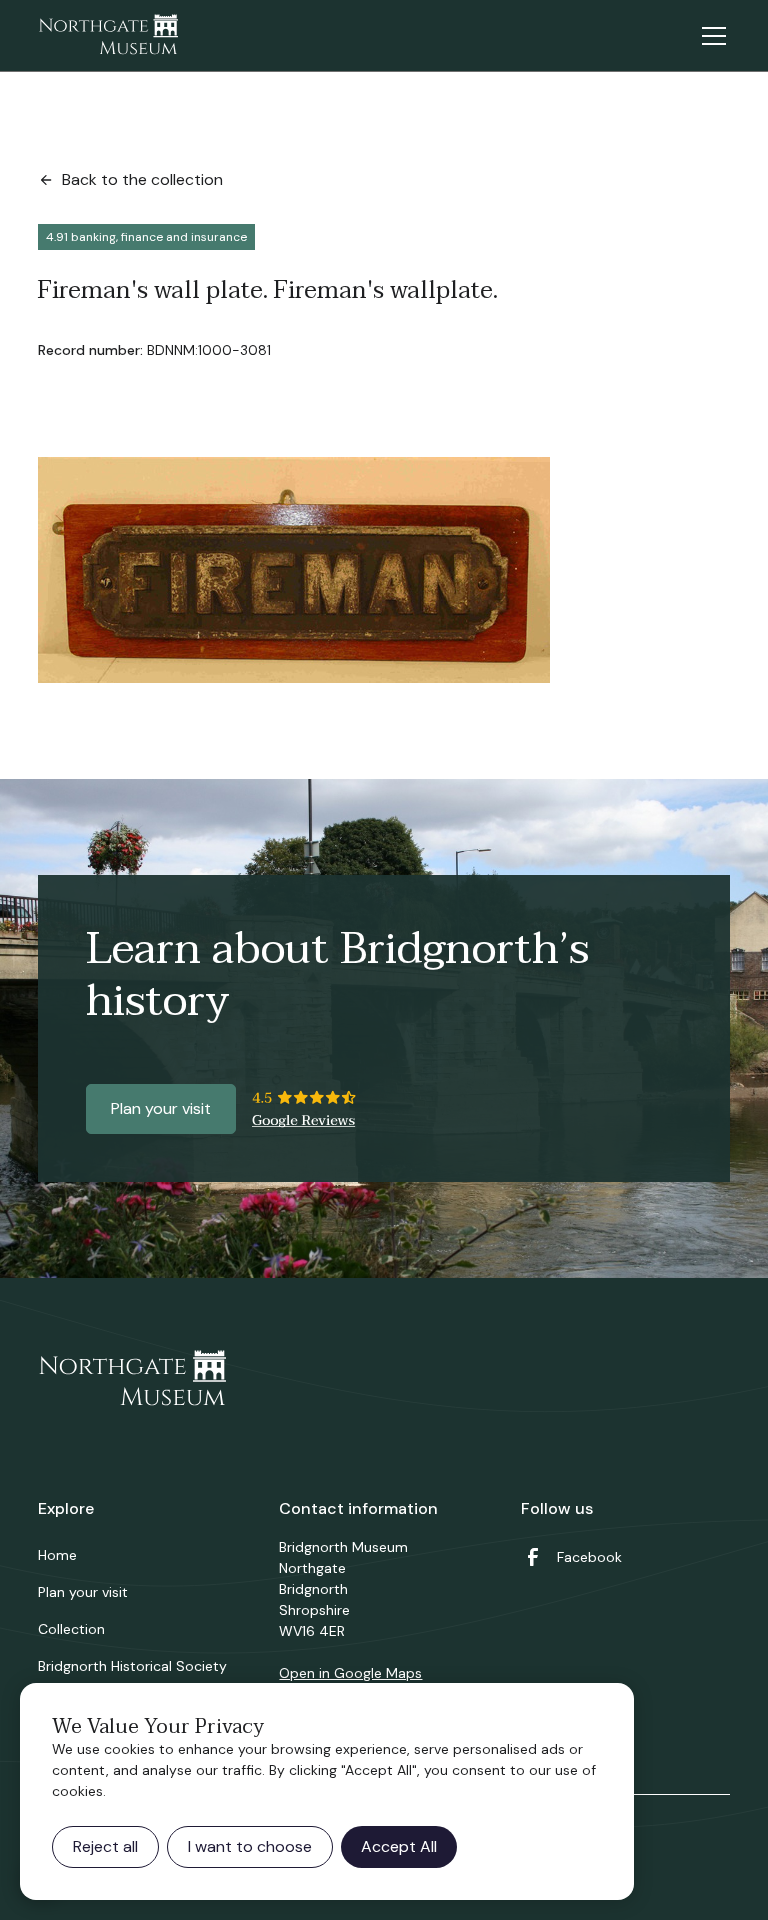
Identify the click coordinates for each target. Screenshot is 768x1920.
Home (57, 1555)
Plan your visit (161, 1108)
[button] (710, 36)
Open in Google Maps (350, 1673)
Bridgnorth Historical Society (132, 1666)
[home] (108, 36)
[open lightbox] (294, 570)
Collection (71, 1629)
